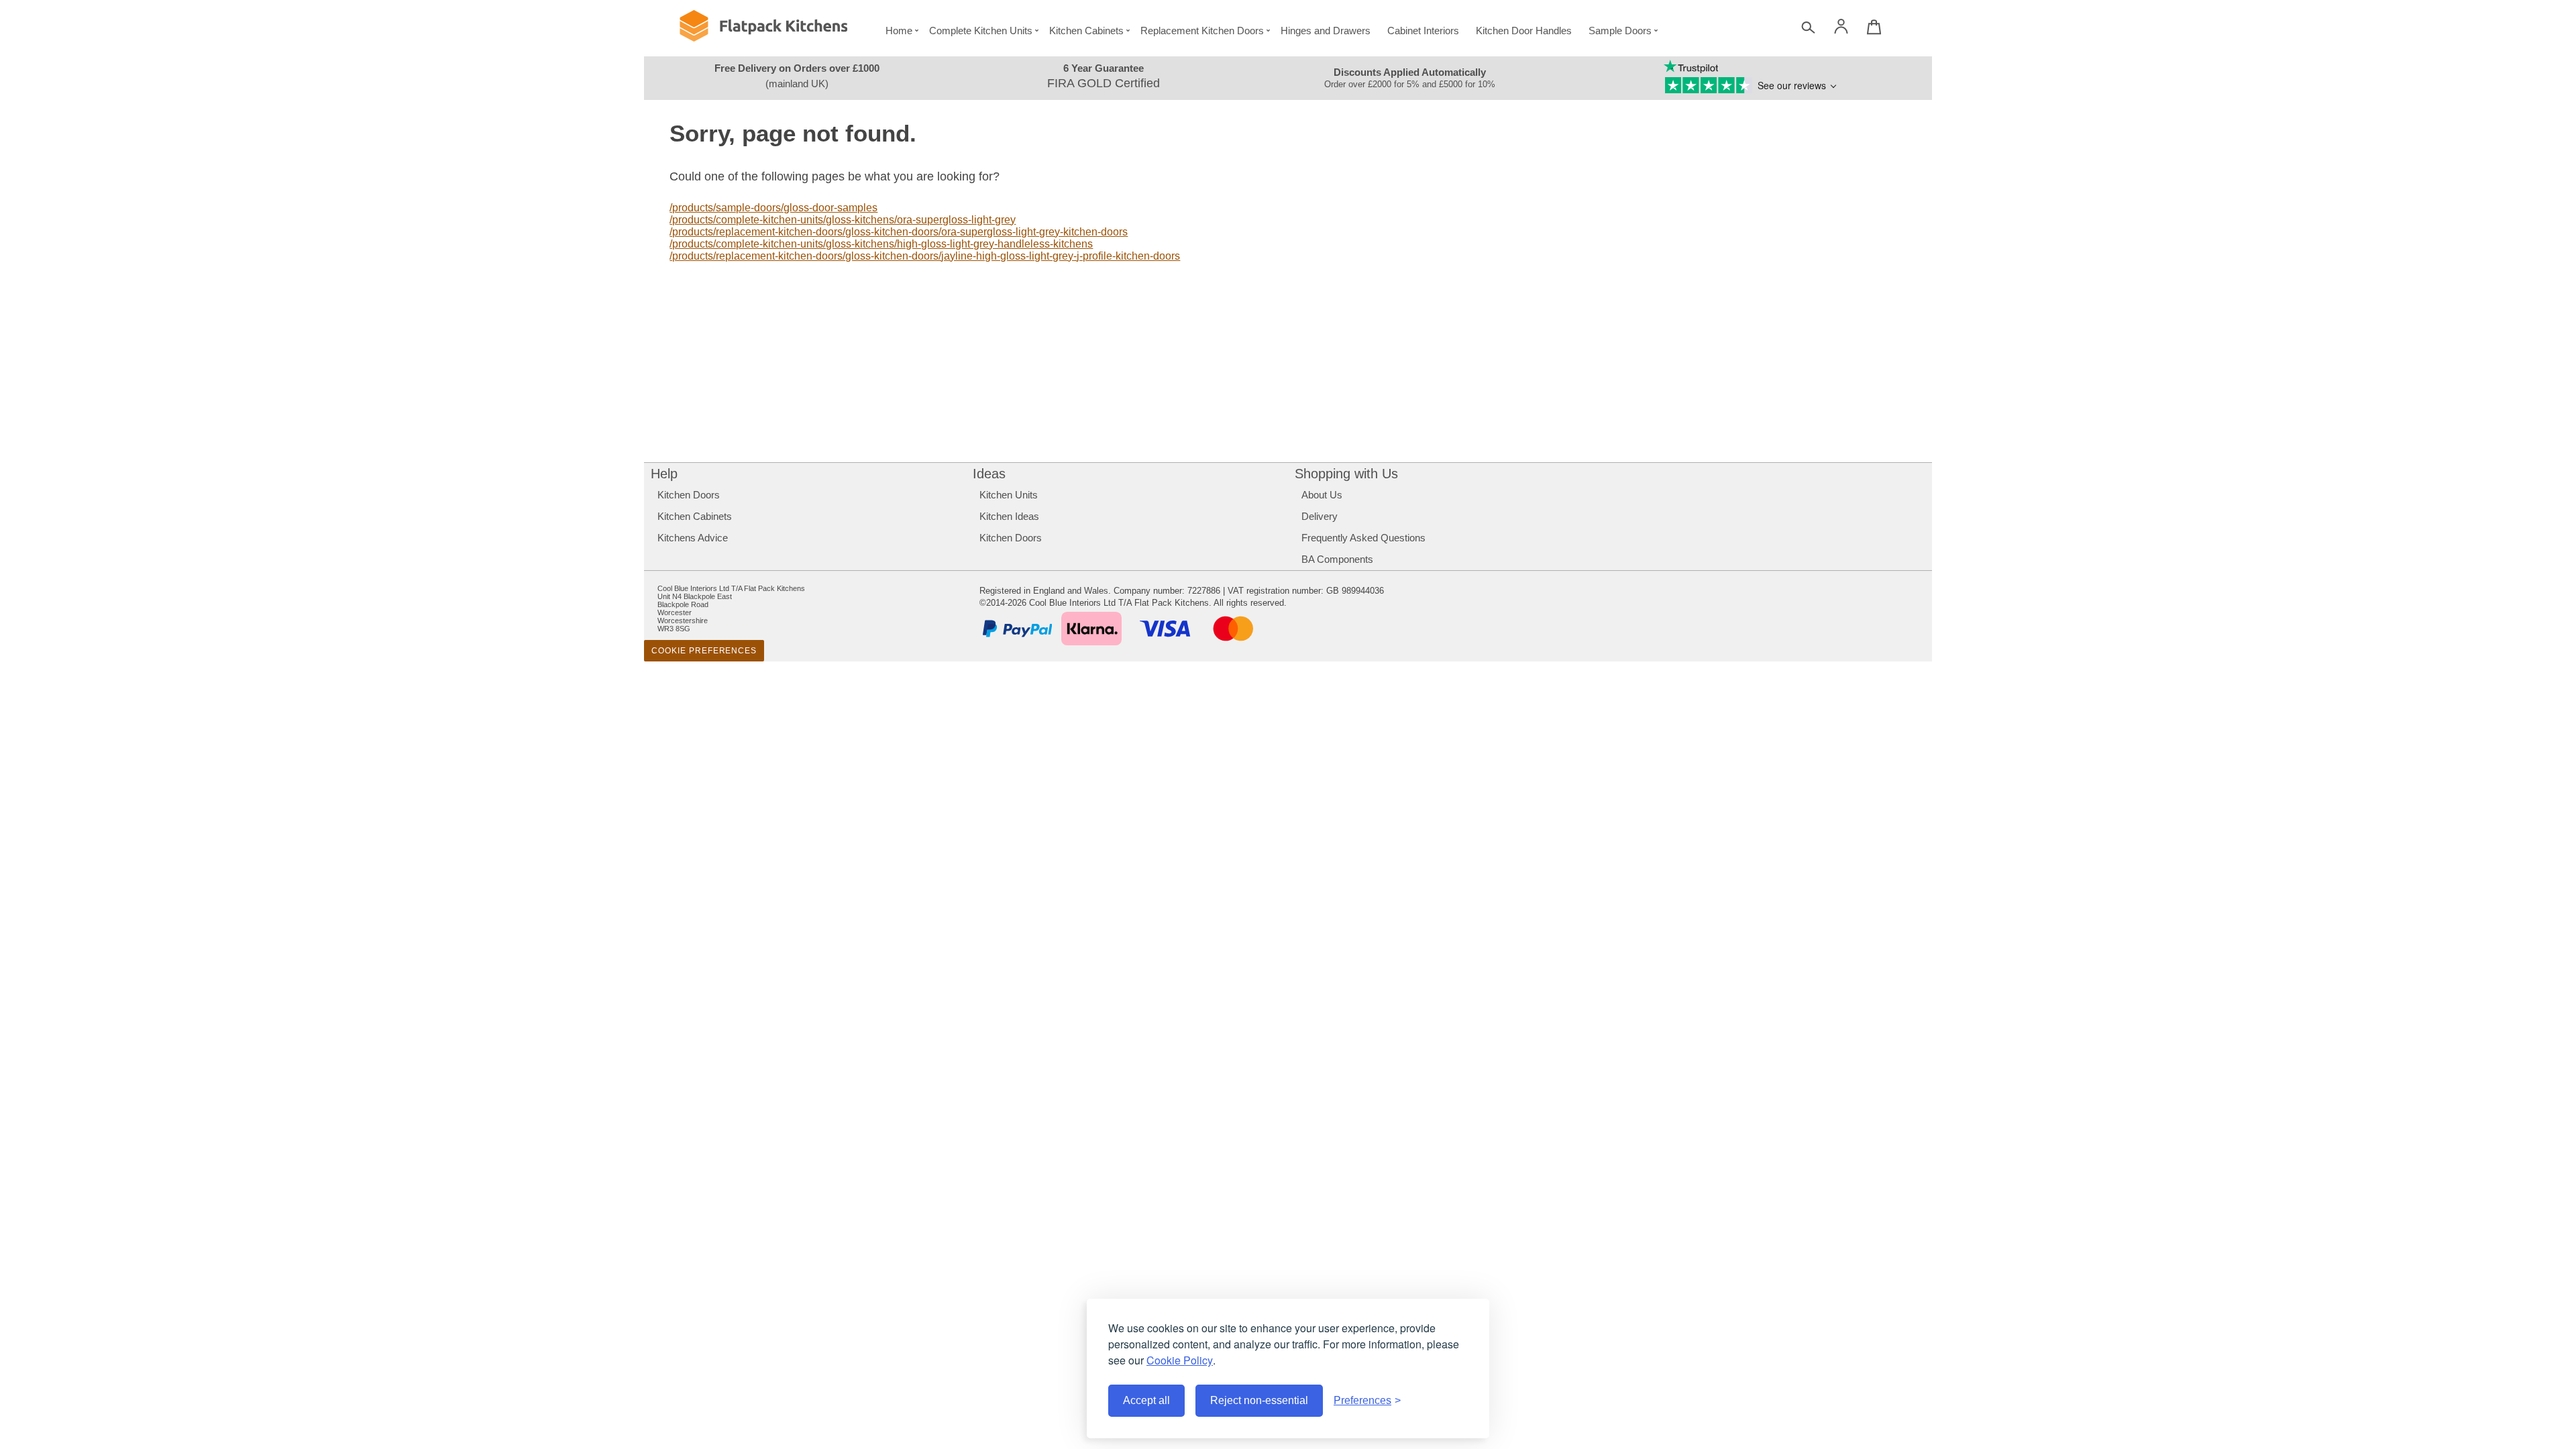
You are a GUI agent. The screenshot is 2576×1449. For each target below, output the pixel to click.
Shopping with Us (1346, 474)
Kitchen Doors (689, 495)
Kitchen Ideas (1009, 516)
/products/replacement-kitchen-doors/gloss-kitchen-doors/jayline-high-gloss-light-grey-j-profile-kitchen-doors (925, 256)
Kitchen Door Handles (1524, 31)
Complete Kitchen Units (981, 31)
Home (899, 31)
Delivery (1320, 516)
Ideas (989, 474)
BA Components (1337, 559)
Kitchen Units (1009, 495)
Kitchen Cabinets (1086, 31)
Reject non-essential (1259, 1400)
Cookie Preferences (704, 651)
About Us (1322, 495)
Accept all (1146, 1400)
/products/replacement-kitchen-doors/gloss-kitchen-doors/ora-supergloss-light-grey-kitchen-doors (899, 232)
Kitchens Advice (693, 538)
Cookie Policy (1180, 1360)
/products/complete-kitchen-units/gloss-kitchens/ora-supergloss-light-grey (843, 220)
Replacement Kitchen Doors (1202, 31)
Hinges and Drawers (1326, 31)
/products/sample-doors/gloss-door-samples (773, 208)
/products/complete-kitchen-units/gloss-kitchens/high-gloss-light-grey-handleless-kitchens (881, 244)
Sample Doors (1620, 31)
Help (664, 474)
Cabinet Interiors (1423, 31)
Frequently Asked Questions (1363, 538)
